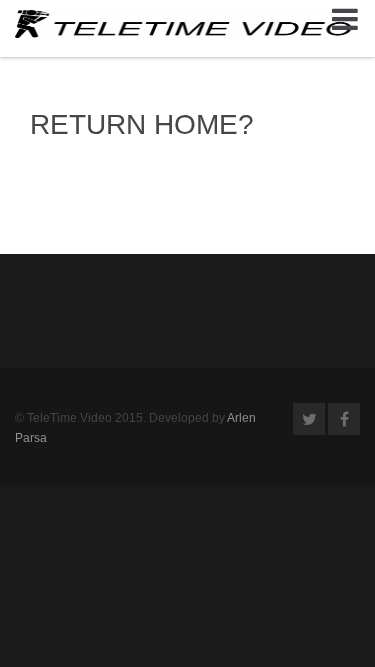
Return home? (142, 124)
